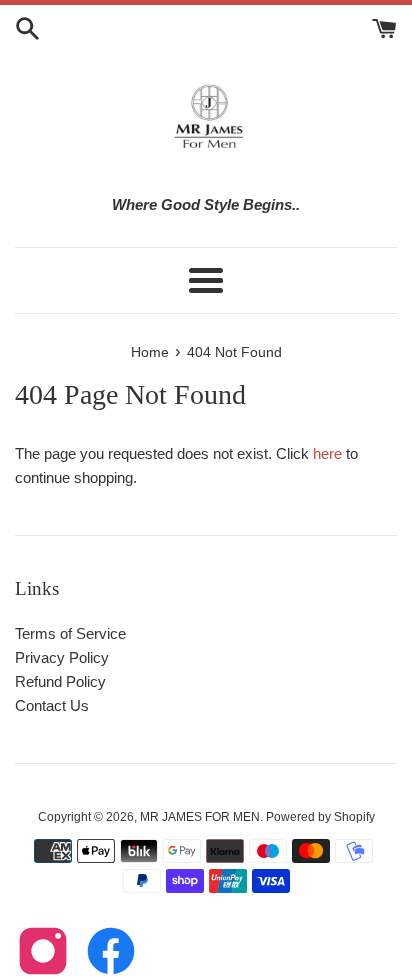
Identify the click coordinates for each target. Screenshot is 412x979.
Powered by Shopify (320, 817)
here (327, 453)
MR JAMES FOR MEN (200, 817)
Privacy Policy (62, 657)
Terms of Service (70, 633)
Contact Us (52, 705)
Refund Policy (60, 681)
